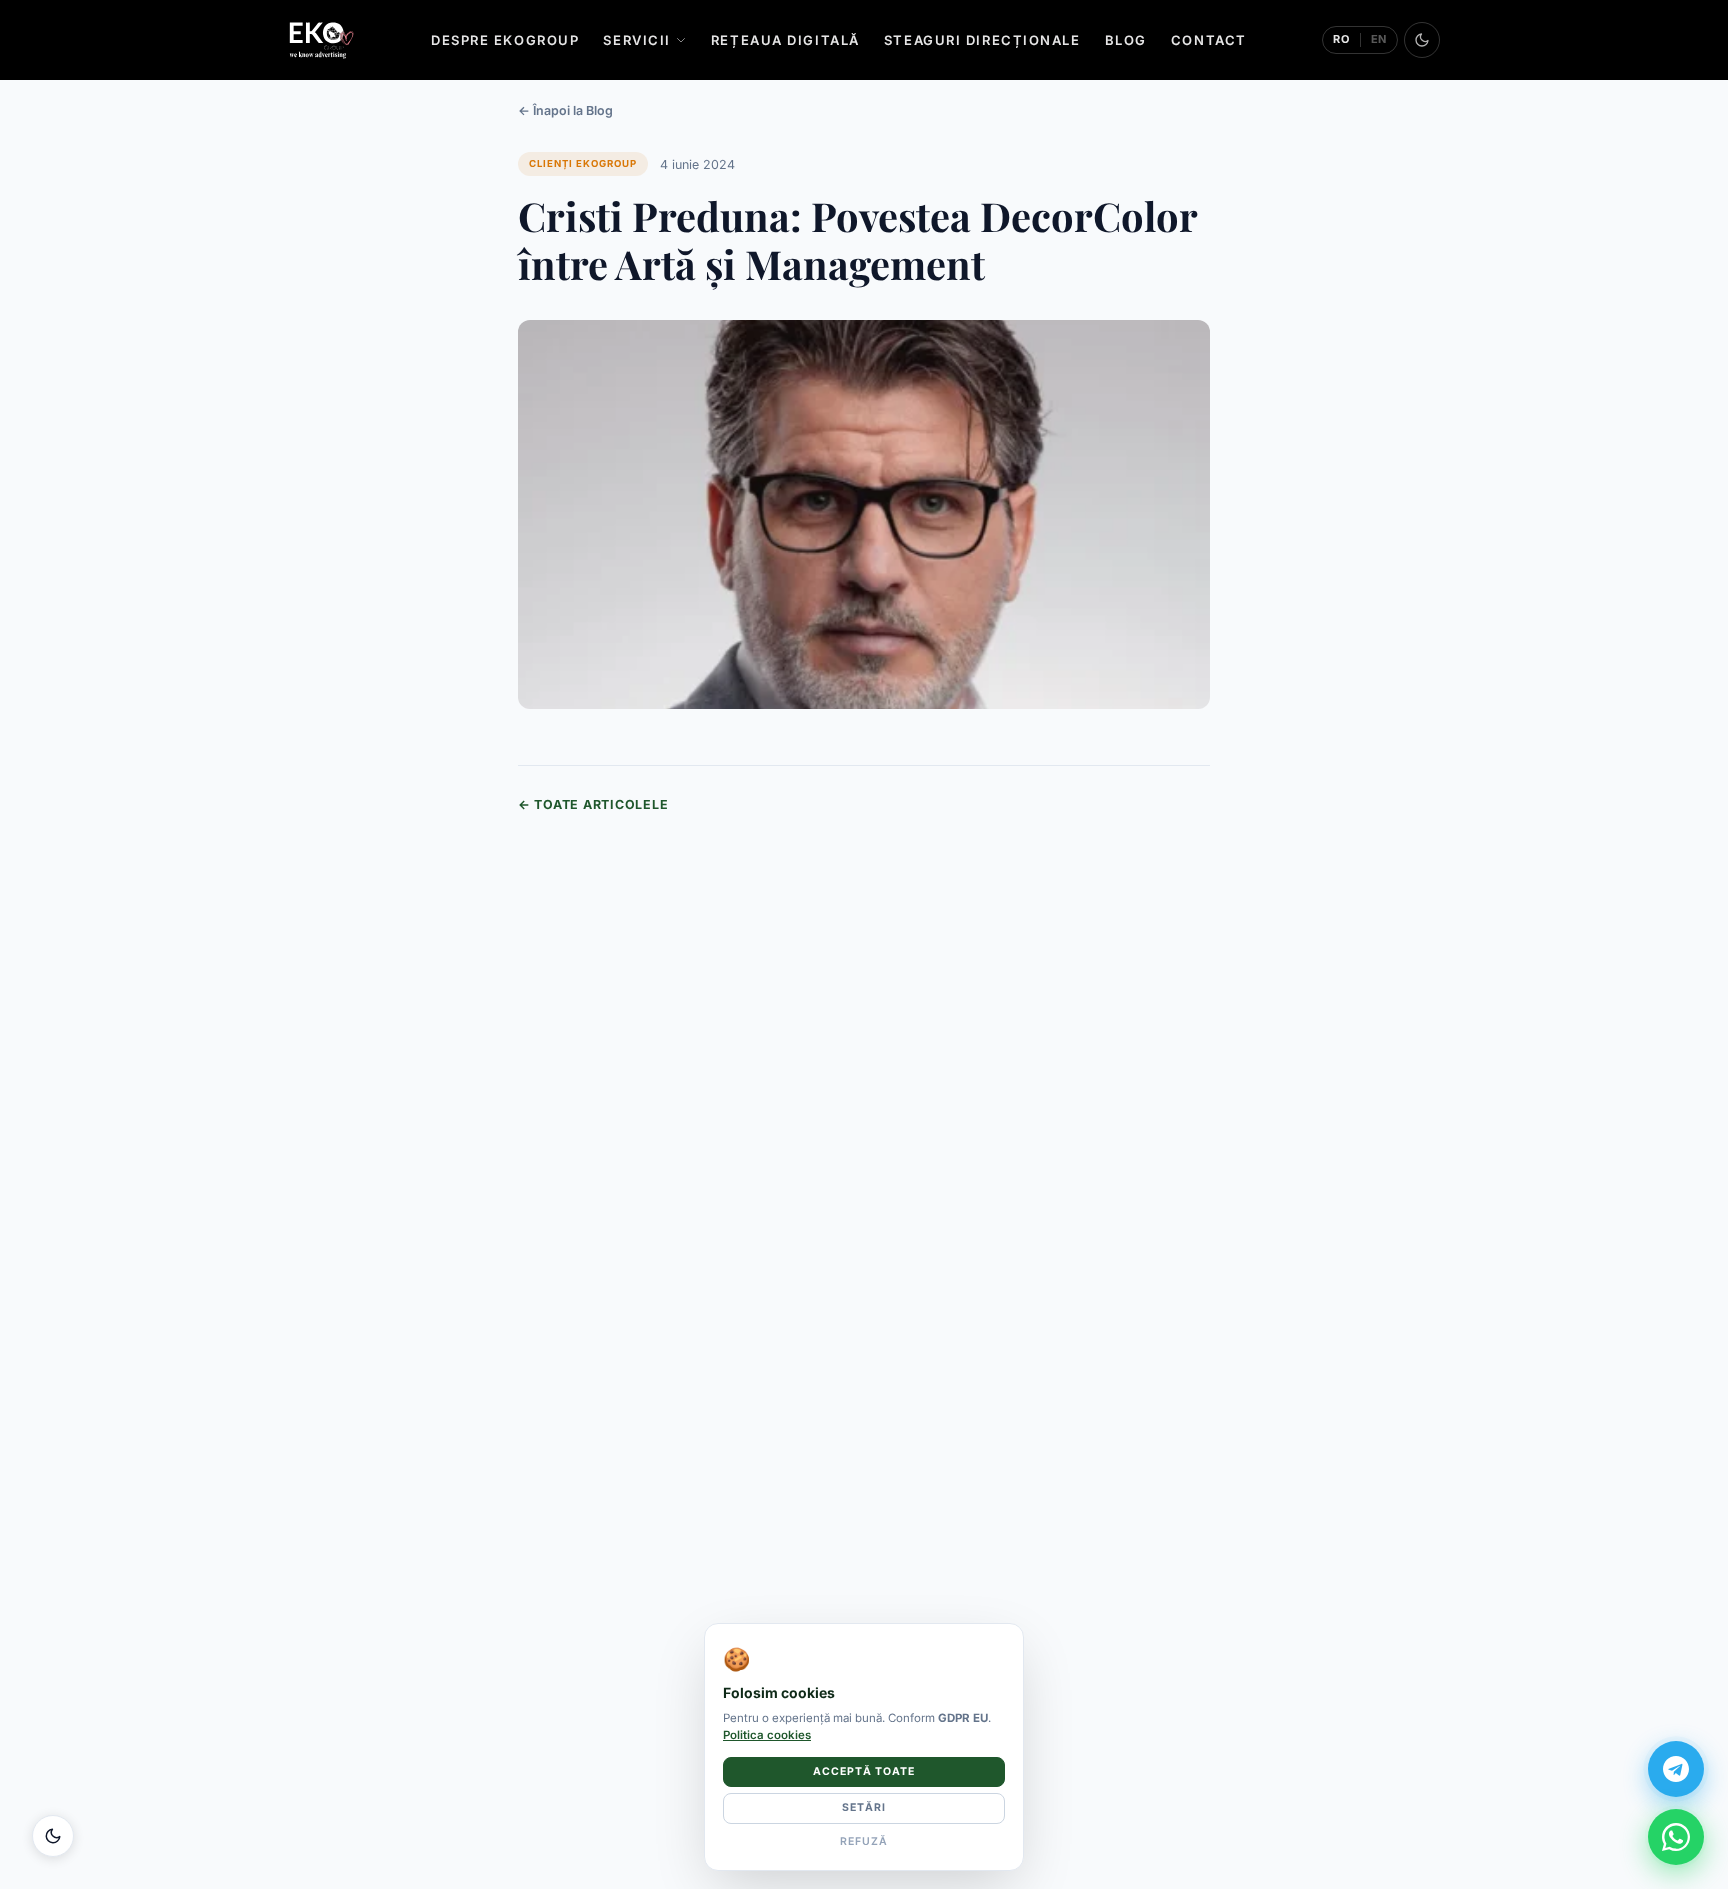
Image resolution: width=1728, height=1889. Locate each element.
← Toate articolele (593, 804)
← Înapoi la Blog (565, 110)
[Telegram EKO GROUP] (1676, 1769)
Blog (1126, 40)
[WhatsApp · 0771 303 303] (1676, 1837)
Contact (1209, 40)
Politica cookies (767, 1735)
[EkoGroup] (321, 40)
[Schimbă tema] (1422, 40)
